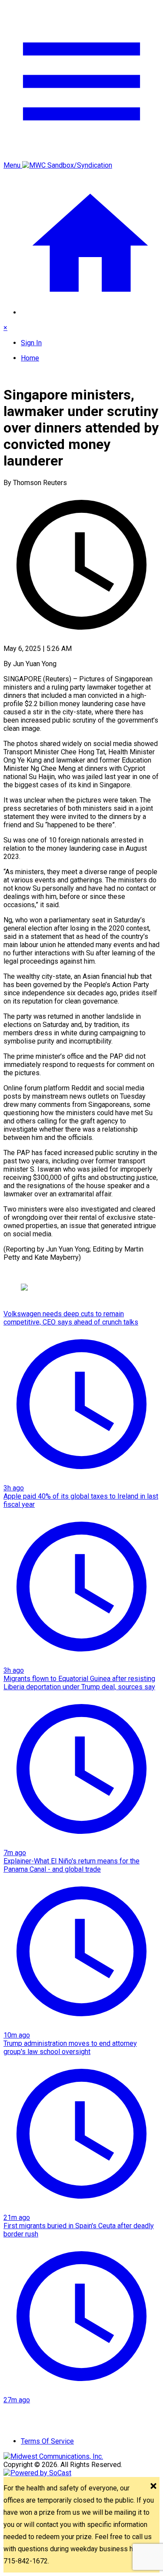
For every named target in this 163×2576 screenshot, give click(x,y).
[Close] (153, 2487)
